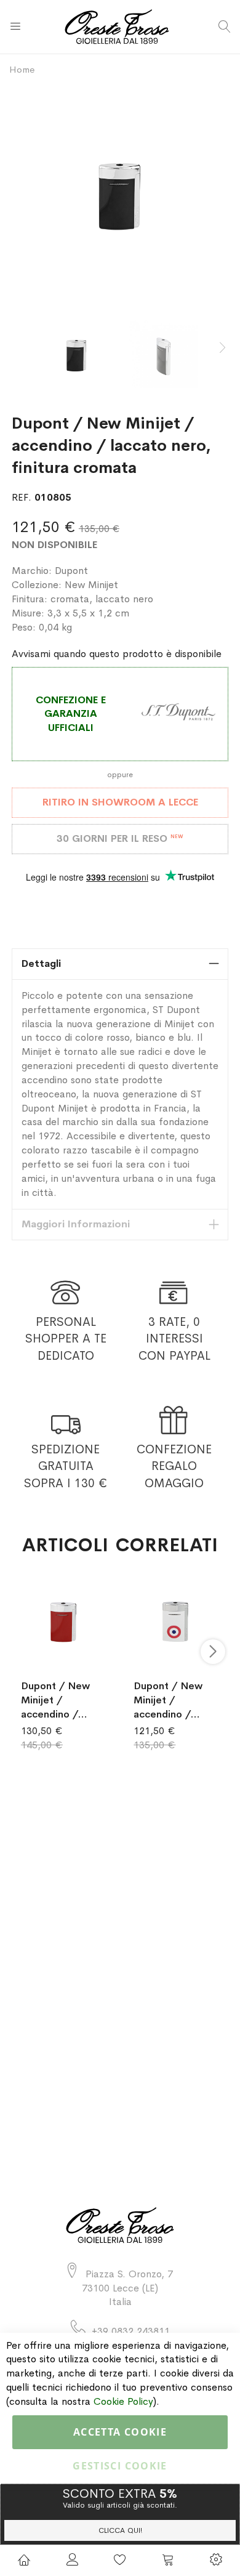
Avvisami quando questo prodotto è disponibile (117, 654)
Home (22, 69)
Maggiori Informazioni (76, 1224)
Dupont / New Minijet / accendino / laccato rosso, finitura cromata (59, 1700)
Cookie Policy (123, 2401)
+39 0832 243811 (131, 2331)
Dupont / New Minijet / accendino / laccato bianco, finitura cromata (172, 1700)
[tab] (120, 964)
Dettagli (41, 963)
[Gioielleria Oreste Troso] (120, 27)
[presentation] (222, 348)
